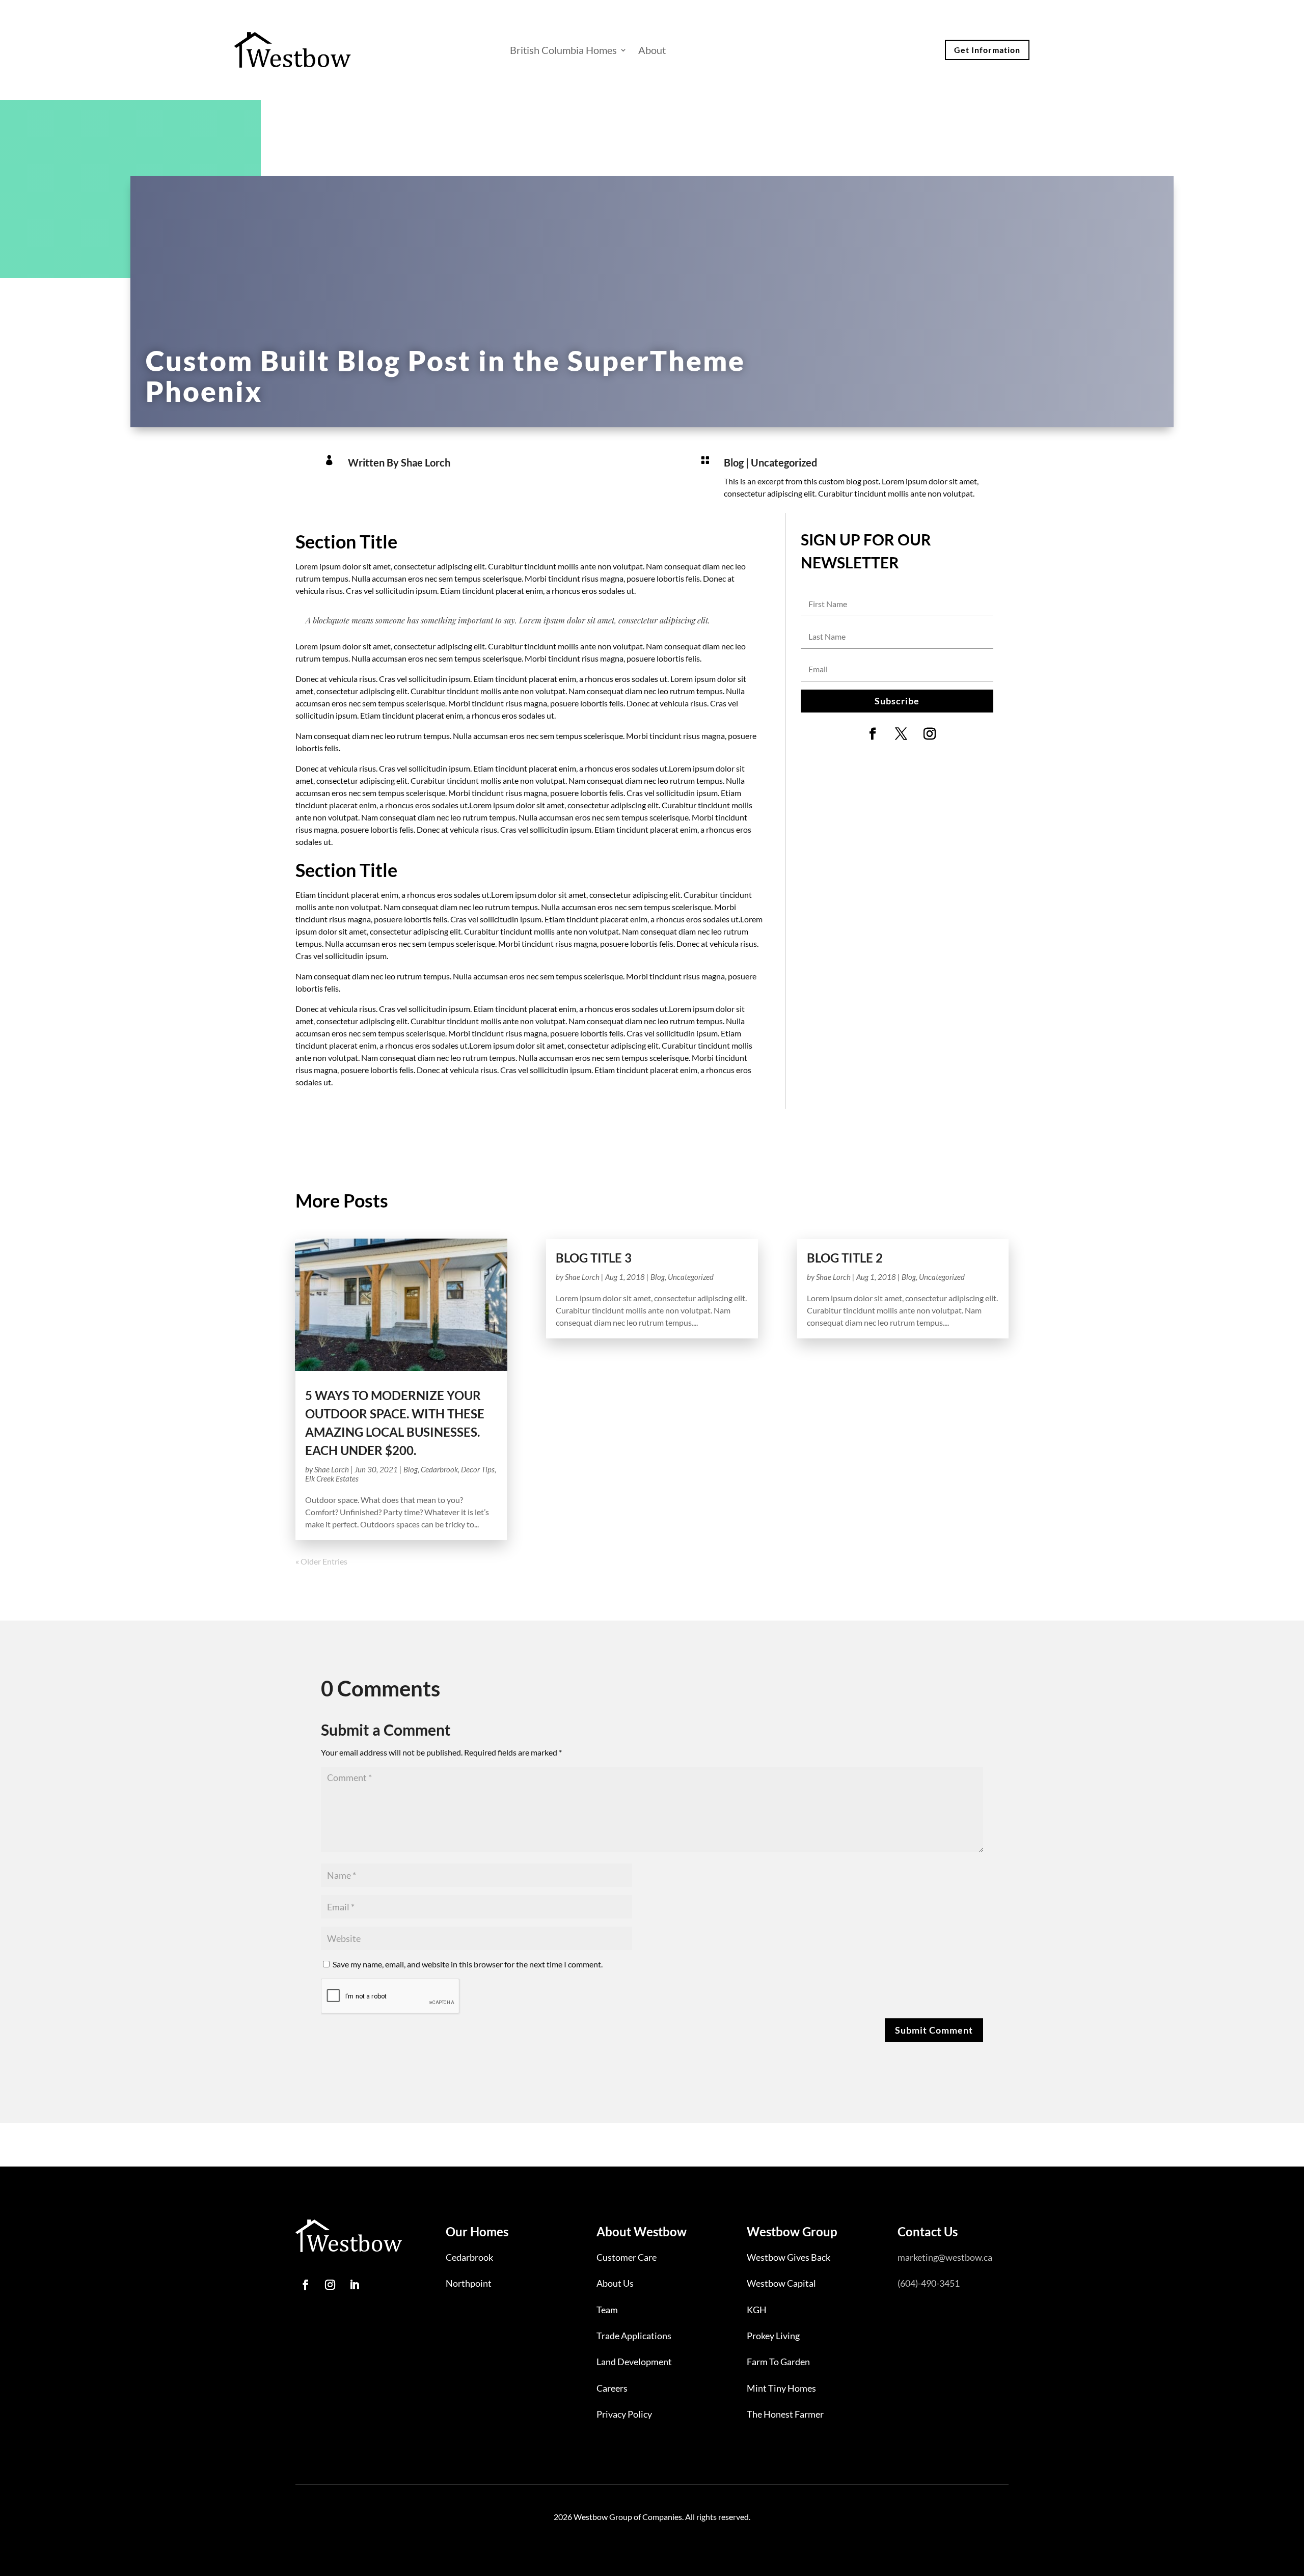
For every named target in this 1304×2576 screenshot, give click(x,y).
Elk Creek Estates (332, 1478)
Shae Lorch (332, 1469)
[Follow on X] (901, 734)
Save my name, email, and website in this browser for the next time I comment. (468, 1964)
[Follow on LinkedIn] (355, 2285)
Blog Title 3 (594, 1258)
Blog (734, 462)
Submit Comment (934, 2030)
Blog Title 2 (845, 1258)
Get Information (987, 50)
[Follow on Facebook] (873, 734)
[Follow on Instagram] (930, 734)
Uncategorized (784, 462)
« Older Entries (321, 1561)
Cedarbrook (439, 1469)
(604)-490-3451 (929, 2283)
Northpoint (469, 2283)
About (652, 50)
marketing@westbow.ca (945, 2257)
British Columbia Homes (563, 50)
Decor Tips (478, 1469)
